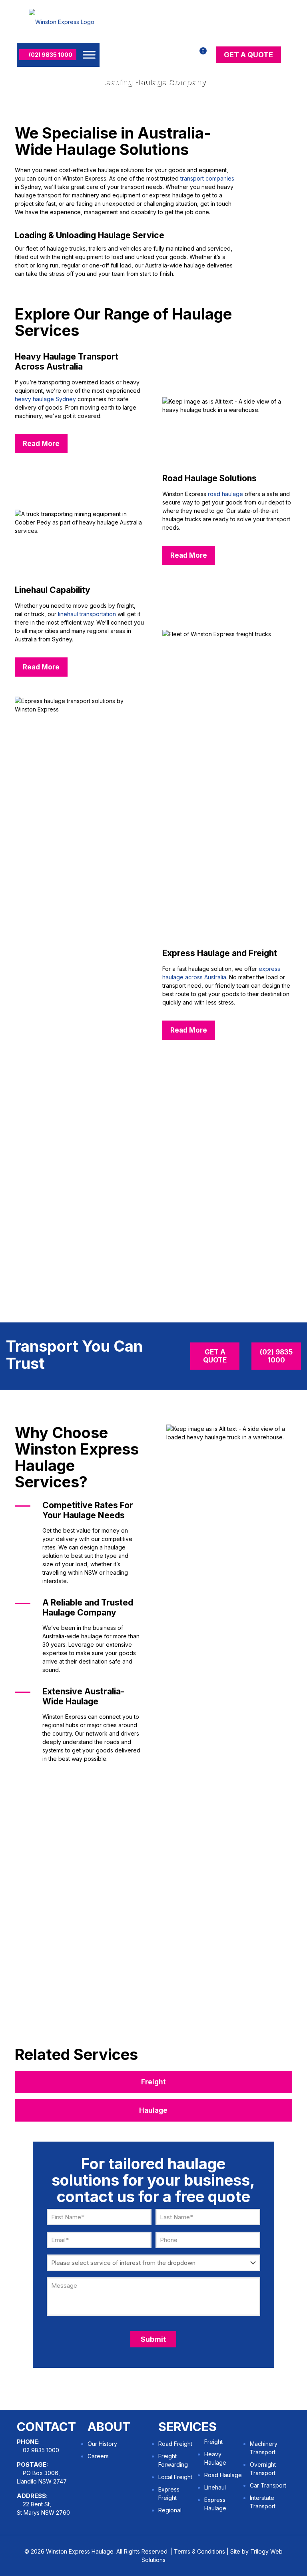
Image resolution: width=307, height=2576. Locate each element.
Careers (98, 2456)
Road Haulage (223, 2475)
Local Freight (175, 2477)
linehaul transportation (87, 614)
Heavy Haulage (215, 2458)
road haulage (225, 494)
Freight (153, 2082)
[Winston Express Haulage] (62, 21)
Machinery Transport (264, 2448)
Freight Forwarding (173, 2460)
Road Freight (175, 2444)
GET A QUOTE (248, 55)
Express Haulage (215, 2504)
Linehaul (215, 2487)
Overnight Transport (263, 2469)
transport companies (207, 178)
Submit (153, 2339)
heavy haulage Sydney (45, 399)
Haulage (153, 2110)
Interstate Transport (263, 2502)
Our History (102, 2444)
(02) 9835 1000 (50, 55)
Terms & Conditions (199, 2551)
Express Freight (169, 2494)
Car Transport (268, 2485)
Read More (41, 444)
